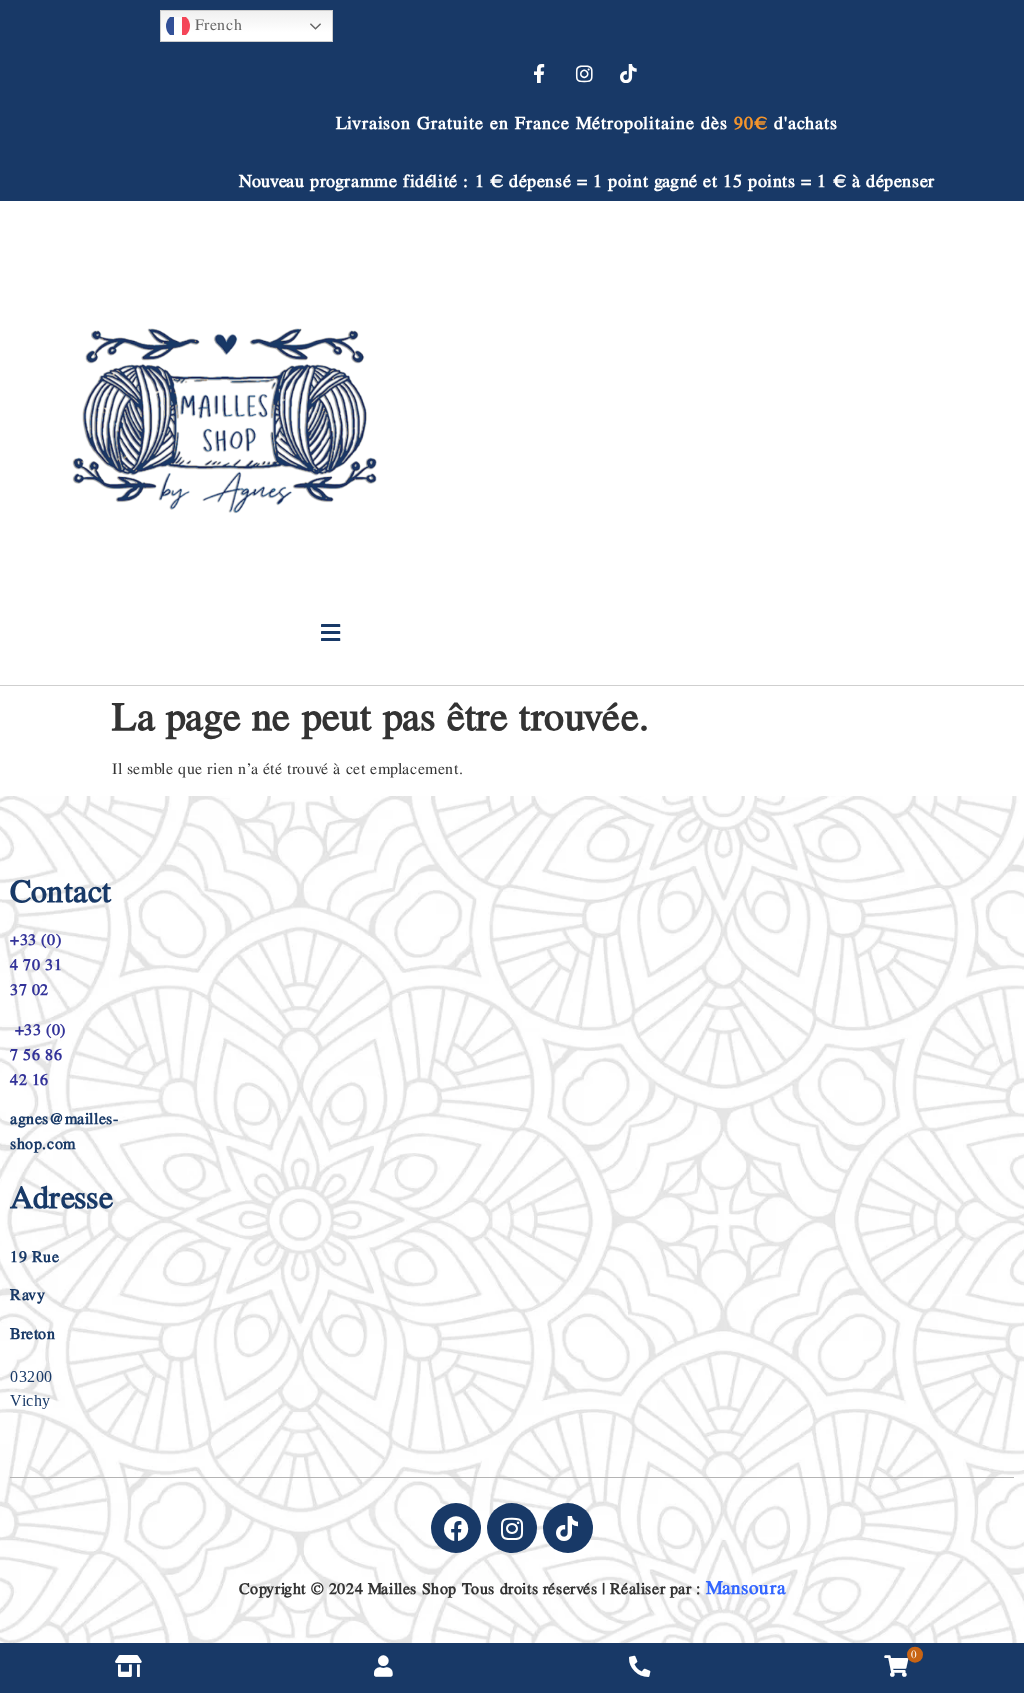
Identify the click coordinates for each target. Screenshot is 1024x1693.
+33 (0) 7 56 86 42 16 (38, 1055)
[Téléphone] (640, 1668)
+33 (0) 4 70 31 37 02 (36, 965)
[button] (330, 633)
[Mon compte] (384, 1668)
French (216, 25)
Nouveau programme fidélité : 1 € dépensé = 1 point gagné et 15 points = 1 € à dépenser (587, 181)
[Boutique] (128, 1668)
